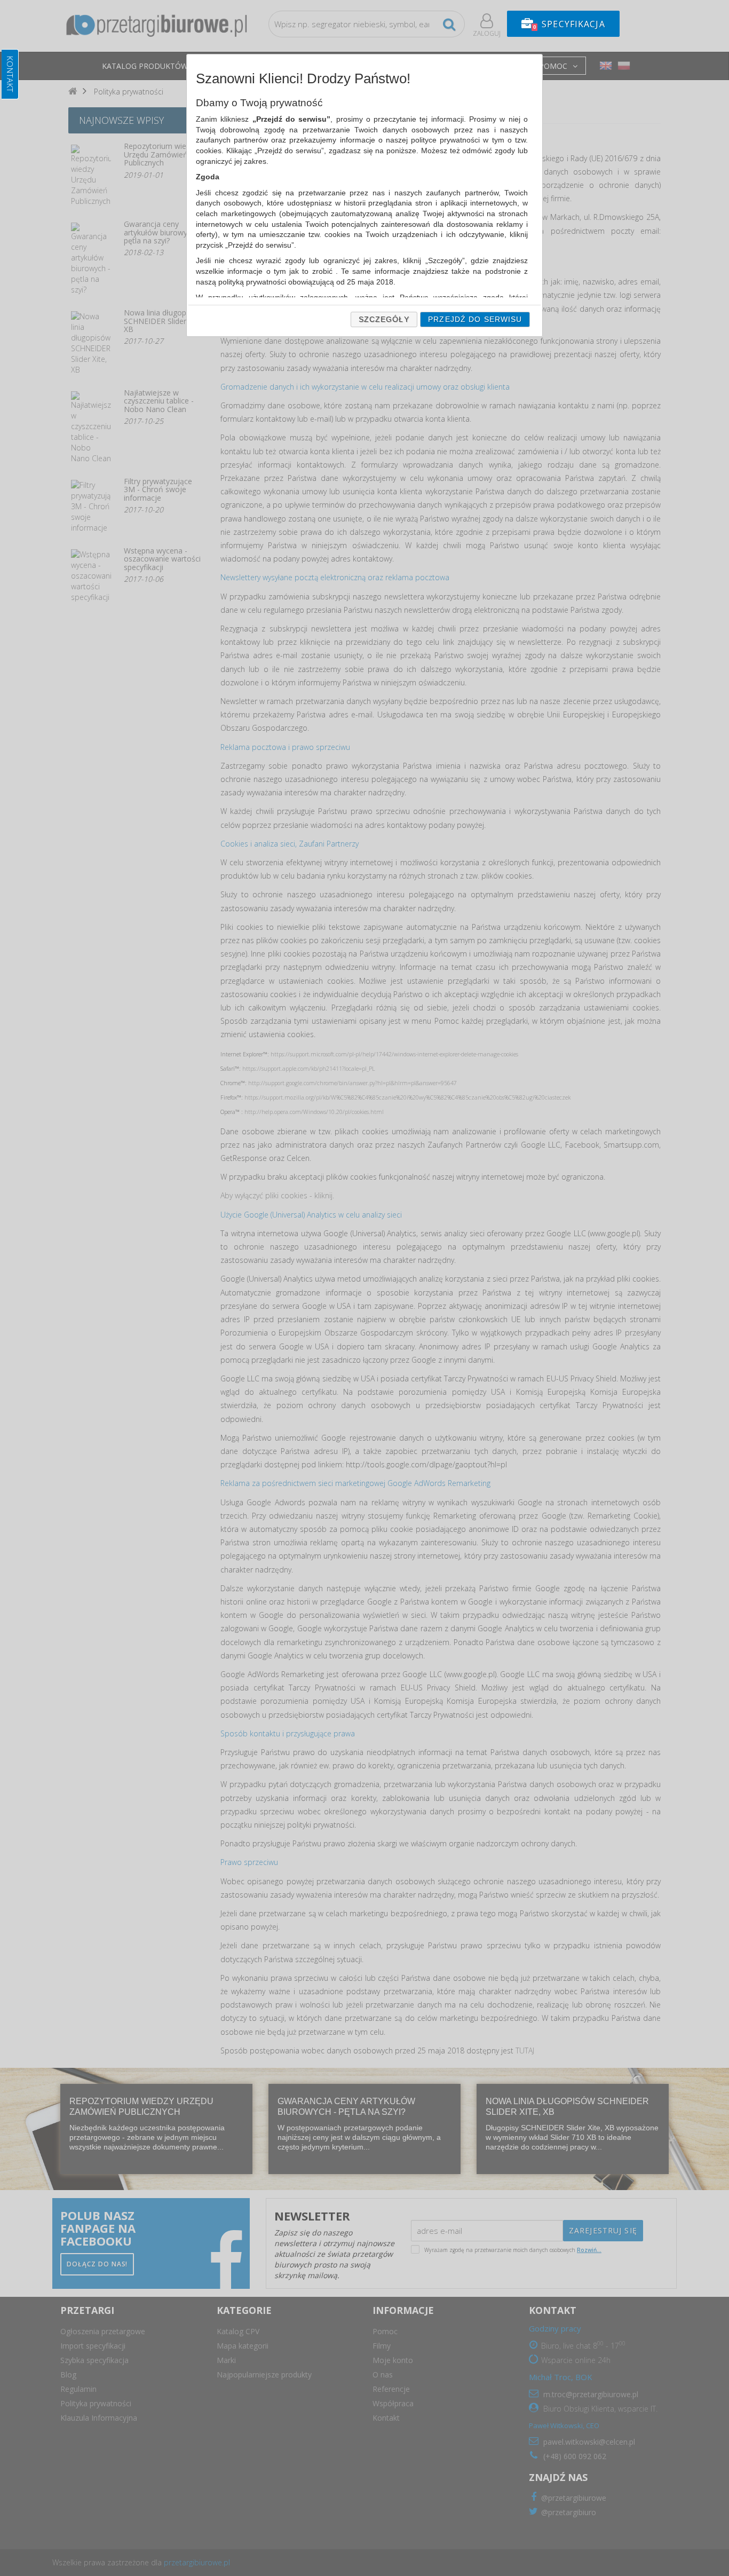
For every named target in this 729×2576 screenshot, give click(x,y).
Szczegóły (384, 319)
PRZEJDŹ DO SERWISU (475, 319)
